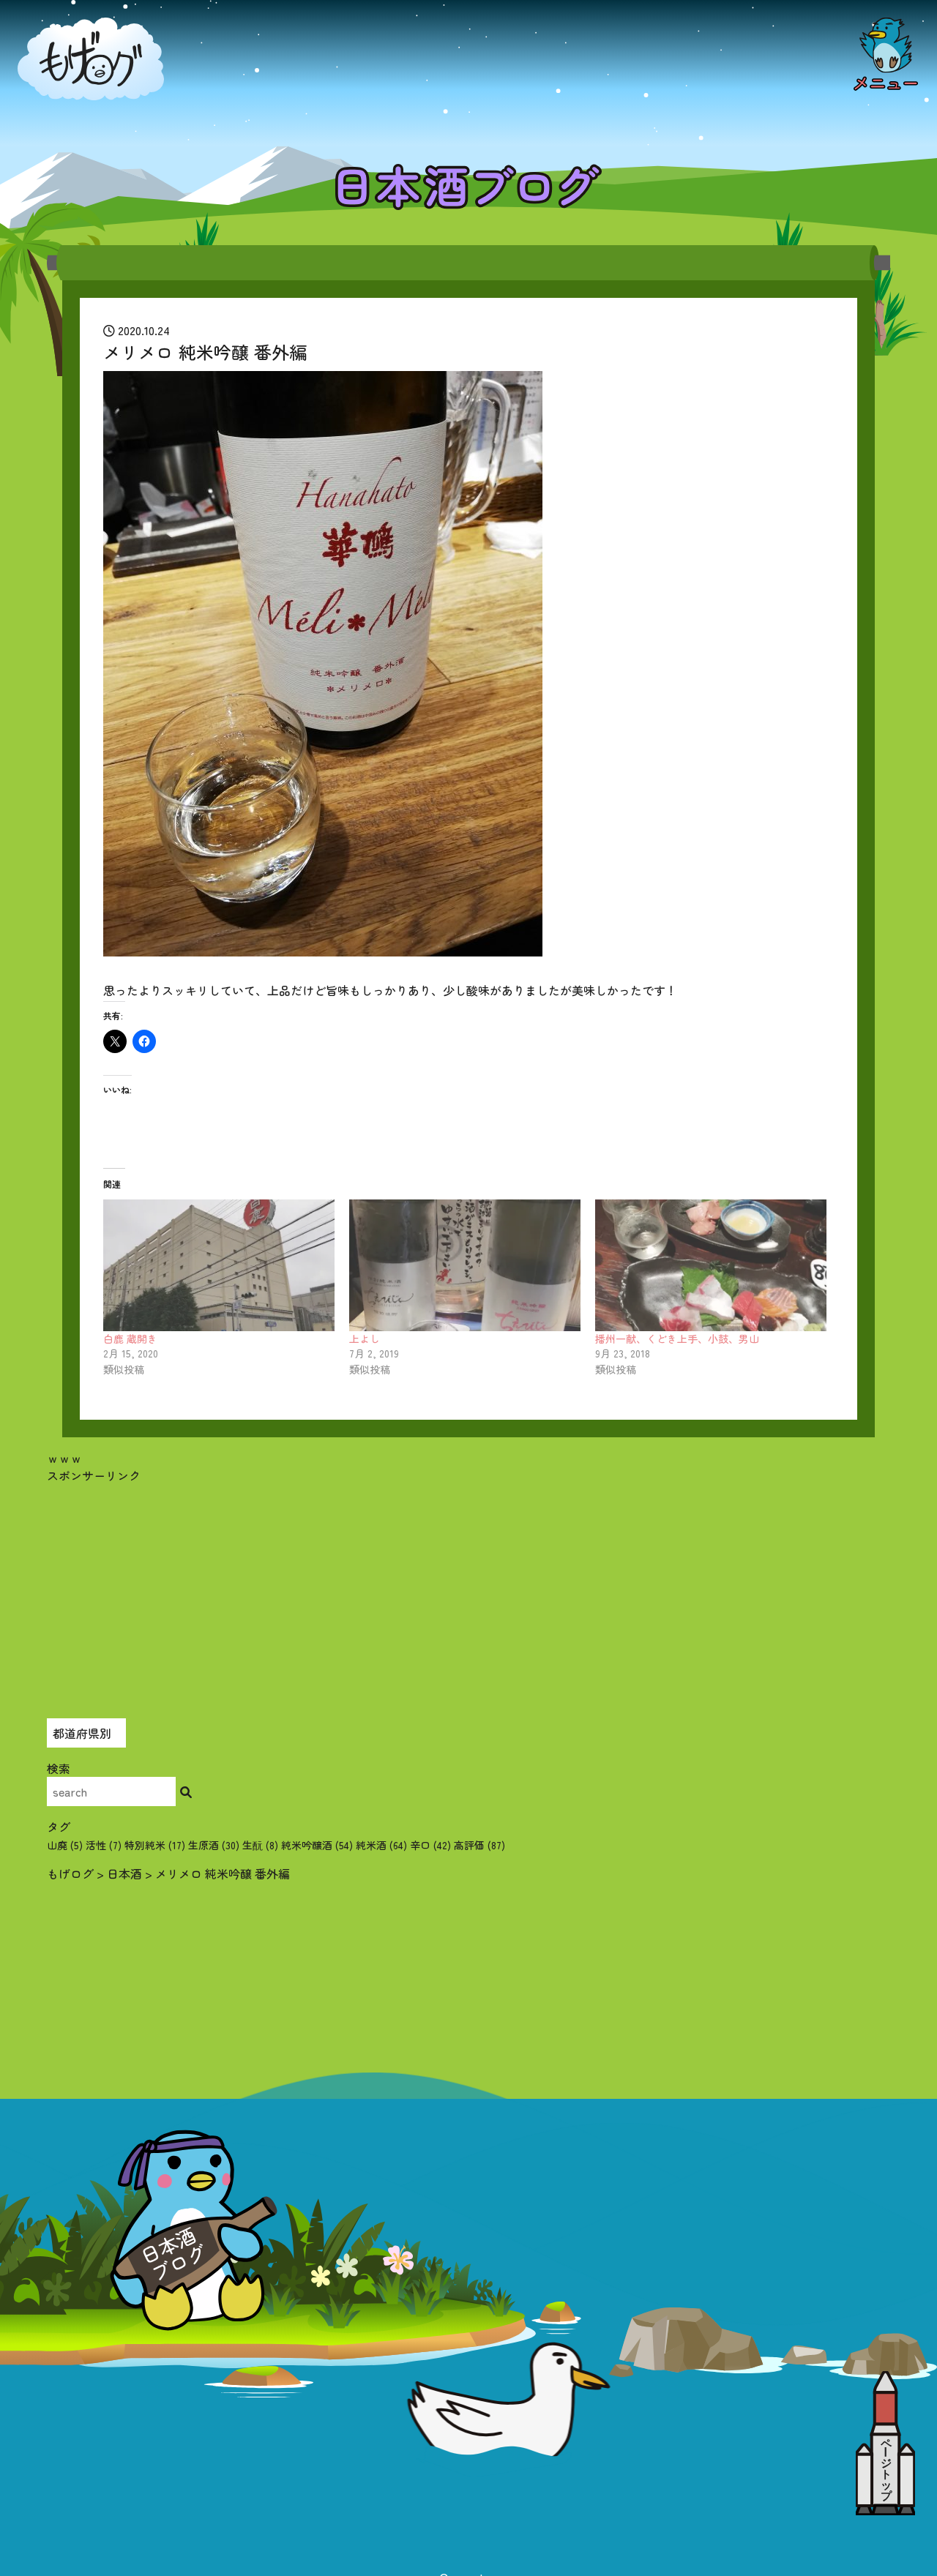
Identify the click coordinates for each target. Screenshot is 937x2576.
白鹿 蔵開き (130, 1338)
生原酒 (214, 1845)
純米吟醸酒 (317, 1845)
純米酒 (381, 1845)
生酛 (260, 1845)
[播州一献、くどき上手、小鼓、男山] (711, 1266)
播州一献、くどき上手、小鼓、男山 (677, 1338)
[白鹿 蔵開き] (219, 1266)
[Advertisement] (468, 1587)
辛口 (430, 1845)
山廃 (65, 1845)
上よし (365, 1338)
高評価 (479, 1845)
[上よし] (465, 1266)
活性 (104, 1845)
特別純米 (155, 1845)
